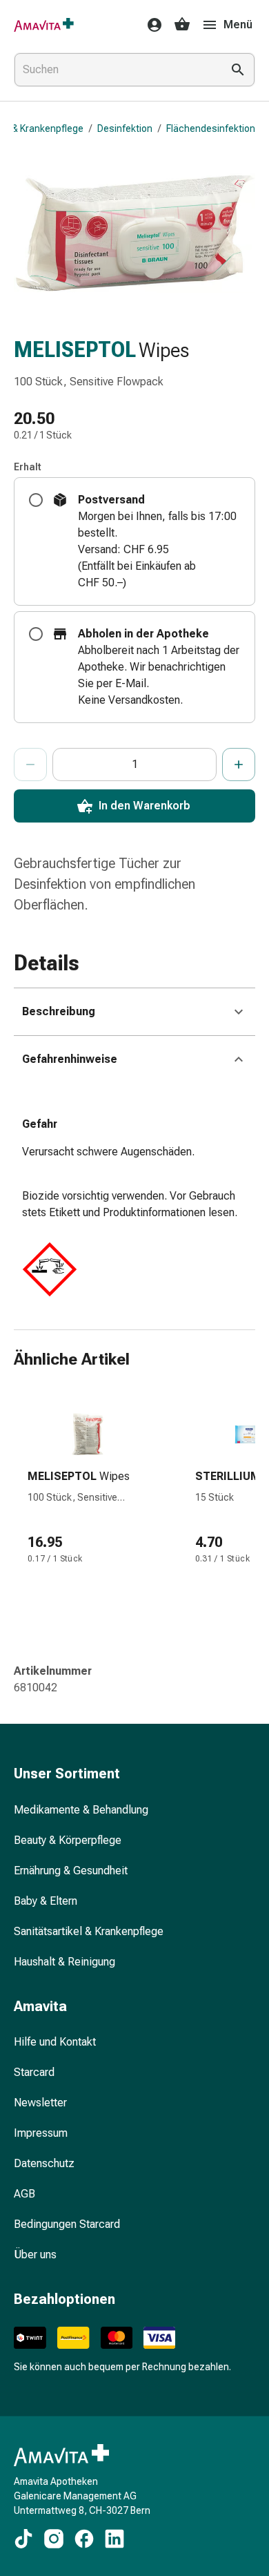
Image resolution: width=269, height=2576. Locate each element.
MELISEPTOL (75, 350)
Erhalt (28, 467)
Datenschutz (44, 2163)
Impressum (41, 2133)
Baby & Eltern (46, 1901)
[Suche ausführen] (238, 70)
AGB (24, 2194)
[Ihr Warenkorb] (182, 25)
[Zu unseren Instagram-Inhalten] (54, 2539)
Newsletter (40, 2103)
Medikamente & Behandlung (81, 1810)
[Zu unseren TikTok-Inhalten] (23, 2539)
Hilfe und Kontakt (55, 2042)
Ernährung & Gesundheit (71, 1871)
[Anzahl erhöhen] (239, 765)
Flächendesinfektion (211, 128)
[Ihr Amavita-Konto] (150, 25)
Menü (238, 25)
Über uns (35, 2255)
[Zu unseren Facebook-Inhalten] (84, 2539)
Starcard (34, 2072)
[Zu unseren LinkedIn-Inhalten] (114, 2539)
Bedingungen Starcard (67, 2224)
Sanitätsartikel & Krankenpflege (89, 1931)
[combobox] (115, 70)
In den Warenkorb (145, 806)
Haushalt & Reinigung (64, 1962)
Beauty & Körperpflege (68, 1840)
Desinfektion (125, 128)
